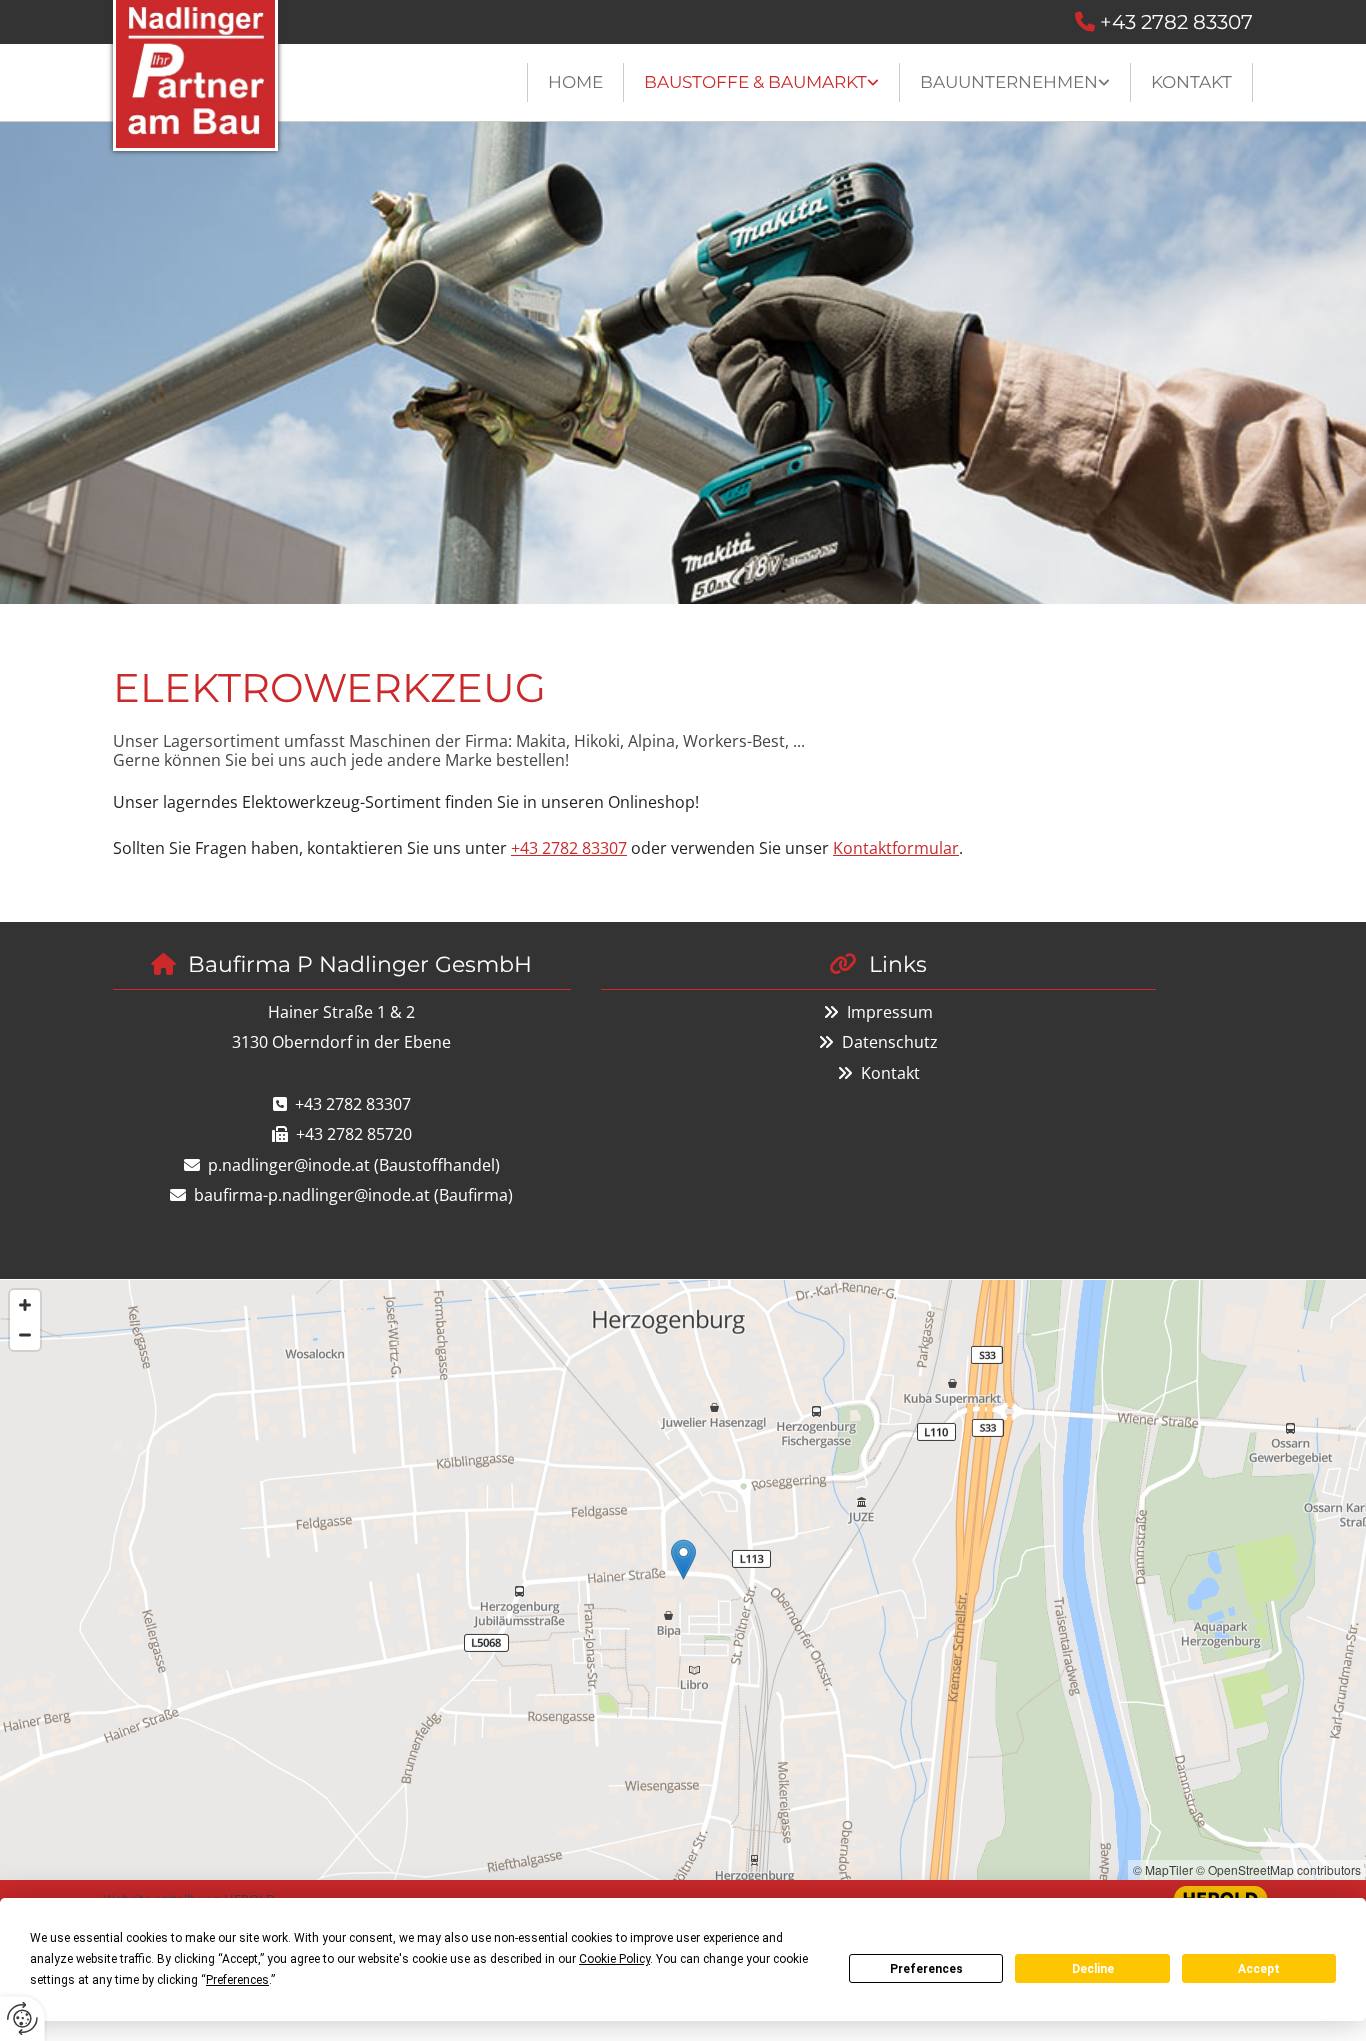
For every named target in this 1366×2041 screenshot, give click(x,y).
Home (575, 82)
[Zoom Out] (25, 1335)
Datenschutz (890, 1042)
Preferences (926, 1969)
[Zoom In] (25, 1305)
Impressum (890, 1012)
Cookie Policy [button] (614, 1959)
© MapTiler (1163, 1869)
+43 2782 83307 (1176, 22)
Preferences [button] (237, 1980)
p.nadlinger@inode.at (289, 1165)
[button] (683, 1559)
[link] (762, 82)
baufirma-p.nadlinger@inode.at (312, 1195)
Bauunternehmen (1009, 82)
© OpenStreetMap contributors (1278, 1869)
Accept (1259, 1969)
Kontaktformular (896, 848)
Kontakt (1191, 82)
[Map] (683, 1580)
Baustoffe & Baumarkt (755, 82)
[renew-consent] (22, 2018)
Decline (1093, 1969)
